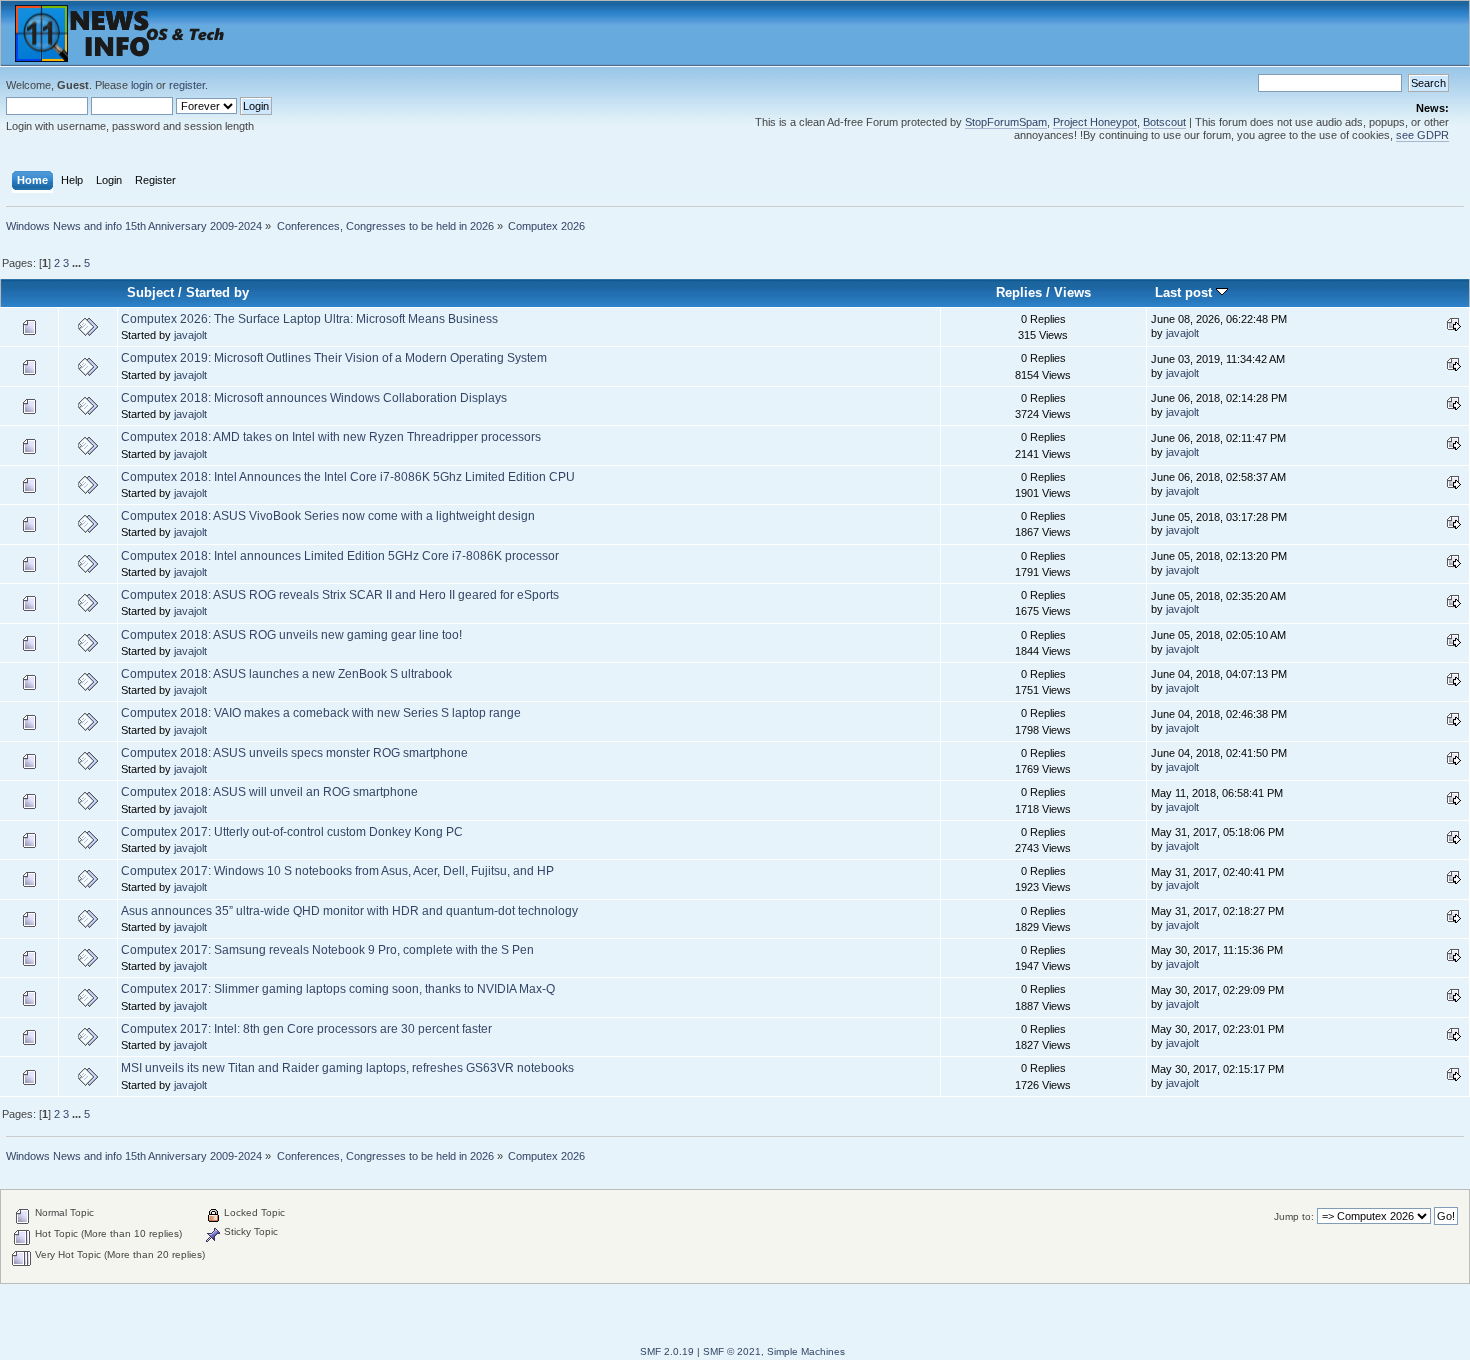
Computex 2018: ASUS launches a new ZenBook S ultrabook (286, 674)
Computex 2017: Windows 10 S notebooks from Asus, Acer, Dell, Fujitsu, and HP (337, 871)
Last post (1185, 292)
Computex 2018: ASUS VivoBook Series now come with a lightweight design (328, 516)
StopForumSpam (1006, 122)
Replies (1019, 292)
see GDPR (1422, 135)
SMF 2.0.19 (667, 1351)
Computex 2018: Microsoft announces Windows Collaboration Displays (314, 398)
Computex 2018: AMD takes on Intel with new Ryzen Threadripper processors (331, 437)
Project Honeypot (1095, 122)
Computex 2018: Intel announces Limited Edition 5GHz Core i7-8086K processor (340, 556)
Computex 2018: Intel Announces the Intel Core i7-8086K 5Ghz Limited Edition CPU (348, 477)
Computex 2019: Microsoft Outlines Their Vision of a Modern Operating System (334, 358)
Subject (150, 292)
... (78, 263)
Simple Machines (806, 1351)
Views (1072, 292)
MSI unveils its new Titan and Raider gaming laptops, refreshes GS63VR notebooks (347, 1068)
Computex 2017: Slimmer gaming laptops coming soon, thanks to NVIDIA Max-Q (338, 989)
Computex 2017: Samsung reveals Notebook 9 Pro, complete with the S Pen (327, 950)
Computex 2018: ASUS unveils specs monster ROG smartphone (294, 753)
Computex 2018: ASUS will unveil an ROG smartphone (269, 792)
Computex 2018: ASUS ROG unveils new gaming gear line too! (291, 635)
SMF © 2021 (732, 1351)
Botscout (1164, 122)
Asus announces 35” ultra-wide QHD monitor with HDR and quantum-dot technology (349, 911)
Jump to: (1294, 1216)
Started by (217, 292)
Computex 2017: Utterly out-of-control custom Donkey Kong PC (292, 832)
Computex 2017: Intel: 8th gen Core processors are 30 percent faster (306, 1029)
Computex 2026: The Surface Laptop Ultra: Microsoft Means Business (309, 319)
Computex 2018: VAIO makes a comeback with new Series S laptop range (321, 713)
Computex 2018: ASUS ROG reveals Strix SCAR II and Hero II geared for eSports (340, 595)
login (142, 85)
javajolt (190, 335)
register (187, 85)
